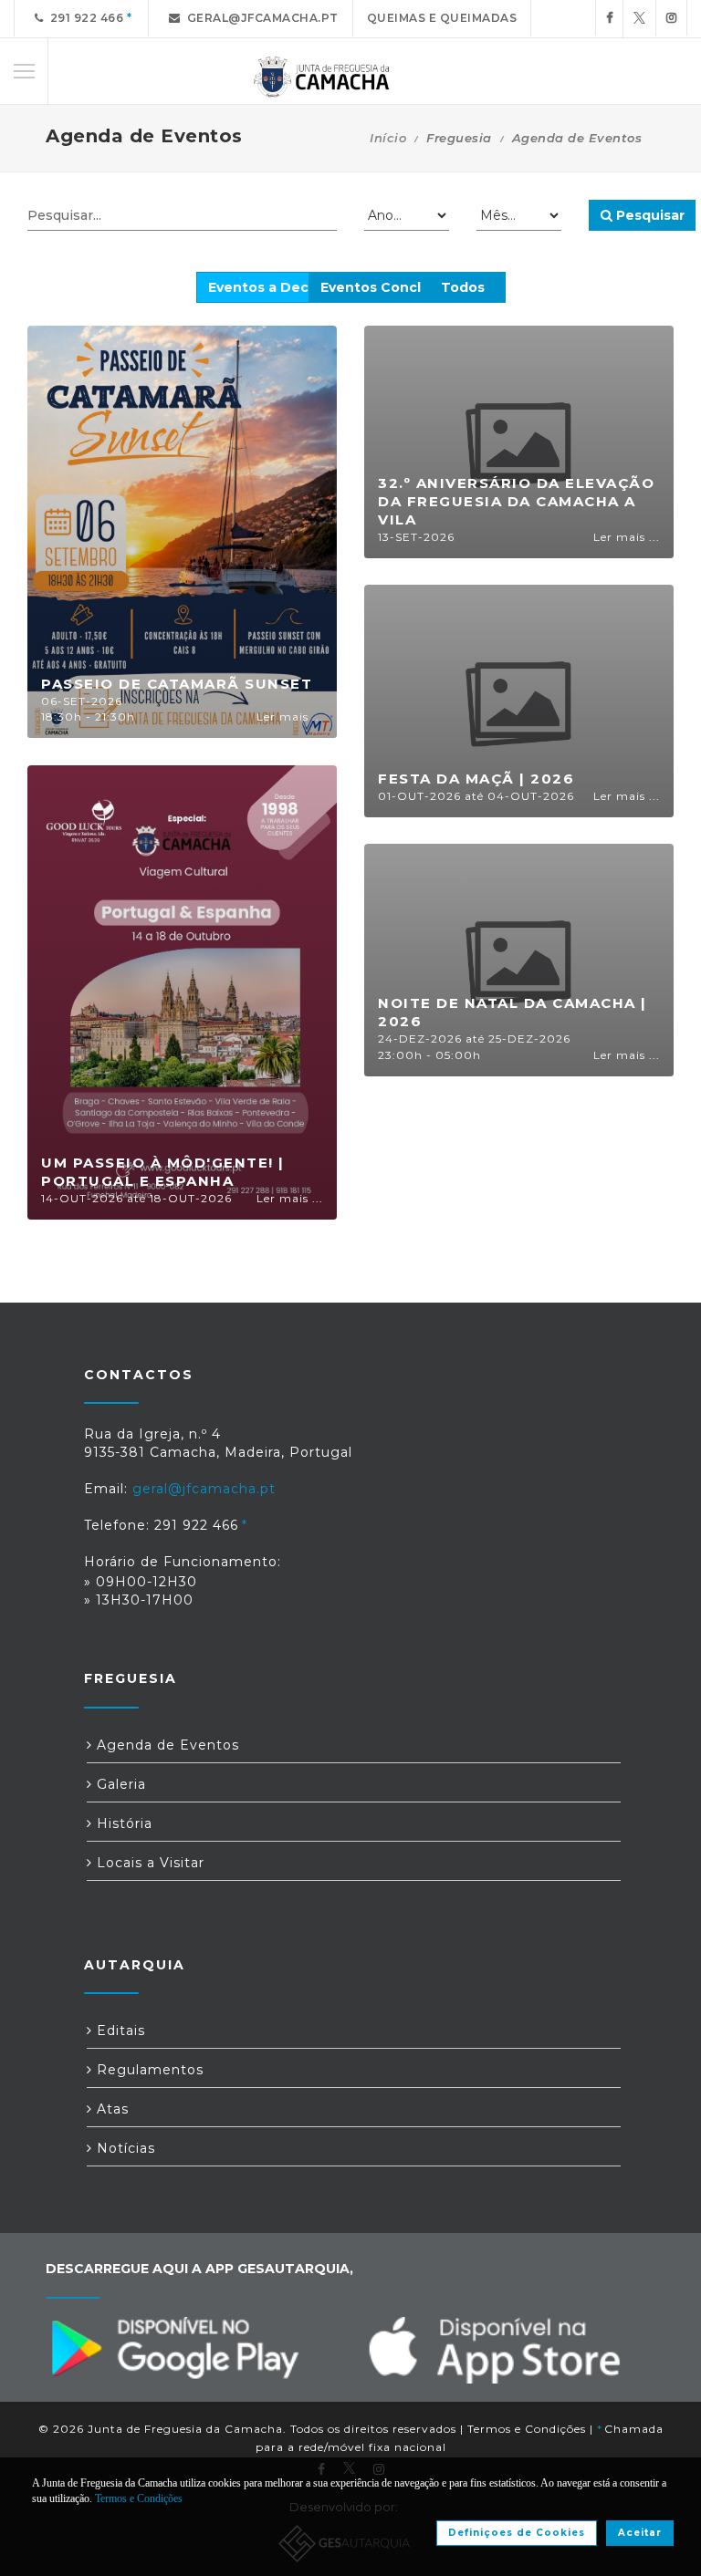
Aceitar (640, 2533)
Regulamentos (148, 2070)
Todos (463, 287)
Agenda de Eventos (166, 1745)
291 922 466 (84, 18)
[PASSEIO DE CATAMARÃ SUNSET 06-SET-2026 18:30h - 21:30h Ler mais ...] (182, 531)
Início (388, 138)
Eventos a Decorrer (276, 287)
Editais (119, 2031)
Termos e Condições (527, 2429)
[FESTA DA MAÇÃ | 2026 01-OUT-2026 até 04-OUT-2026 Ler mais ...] (519, 700)
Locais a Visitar (148, 1863)
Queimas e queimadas (442, 18)
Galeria (119, 1784)
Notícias (124, 2148)
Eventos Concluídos (390, 287)
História (122, 1823)
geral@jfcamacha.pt (260, 18)
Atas (110, 2109)
